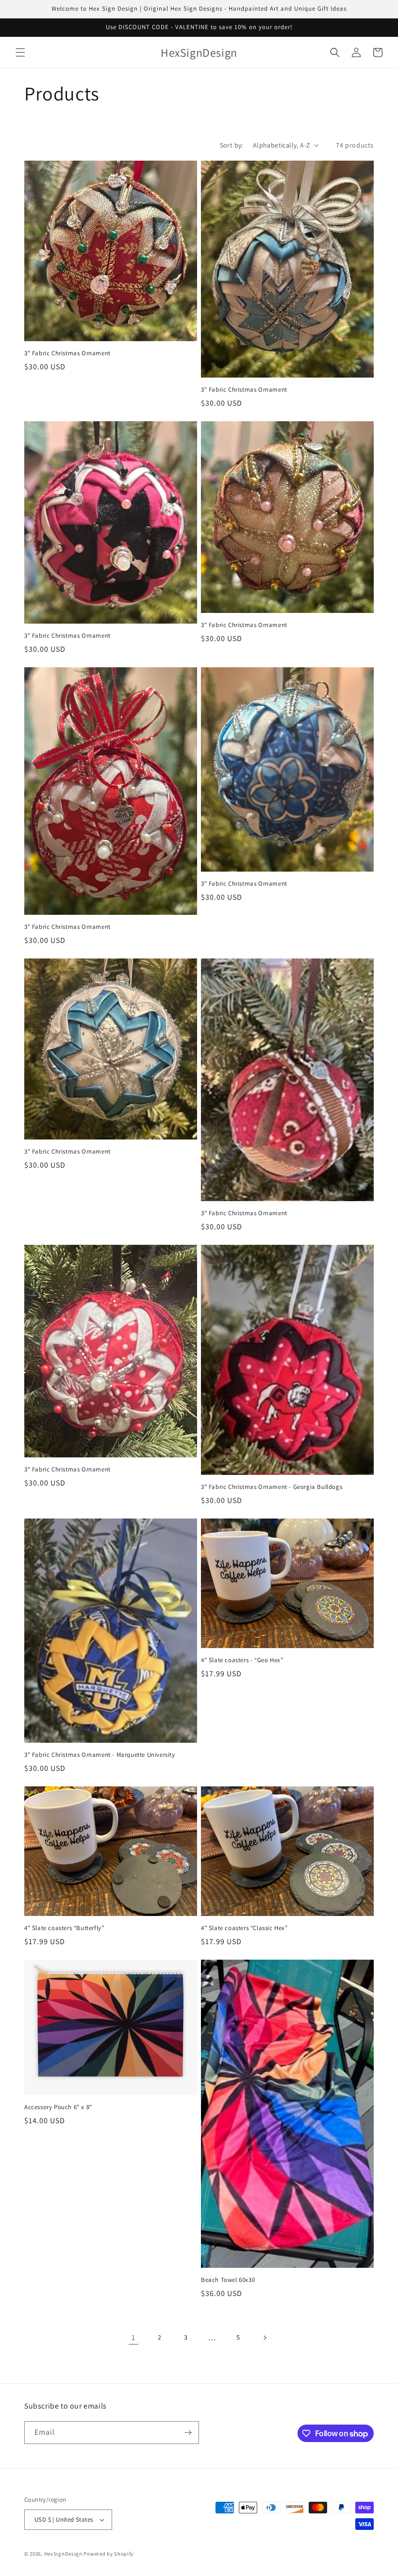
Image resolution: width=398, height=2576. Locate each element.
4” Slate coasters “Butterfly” (64, 1928)
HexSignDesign (63, 2554)
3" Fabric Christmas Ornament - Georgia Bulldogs (272, 1487)
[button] (20, 52)
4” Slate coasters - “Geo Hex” (242, 1660)
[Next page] (265, 2338)
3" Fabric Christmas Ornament (67, 353)
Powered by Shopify (108, 2554)
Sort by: (232, 145)
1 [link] (133, 2337)
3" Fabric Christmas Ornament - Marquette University (100, 1755)
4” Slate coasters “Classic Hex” (244, 1928)
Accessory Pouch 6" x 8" (58, 2107)
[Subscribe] (188, 2433)
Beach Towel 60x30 (228, 2280)
